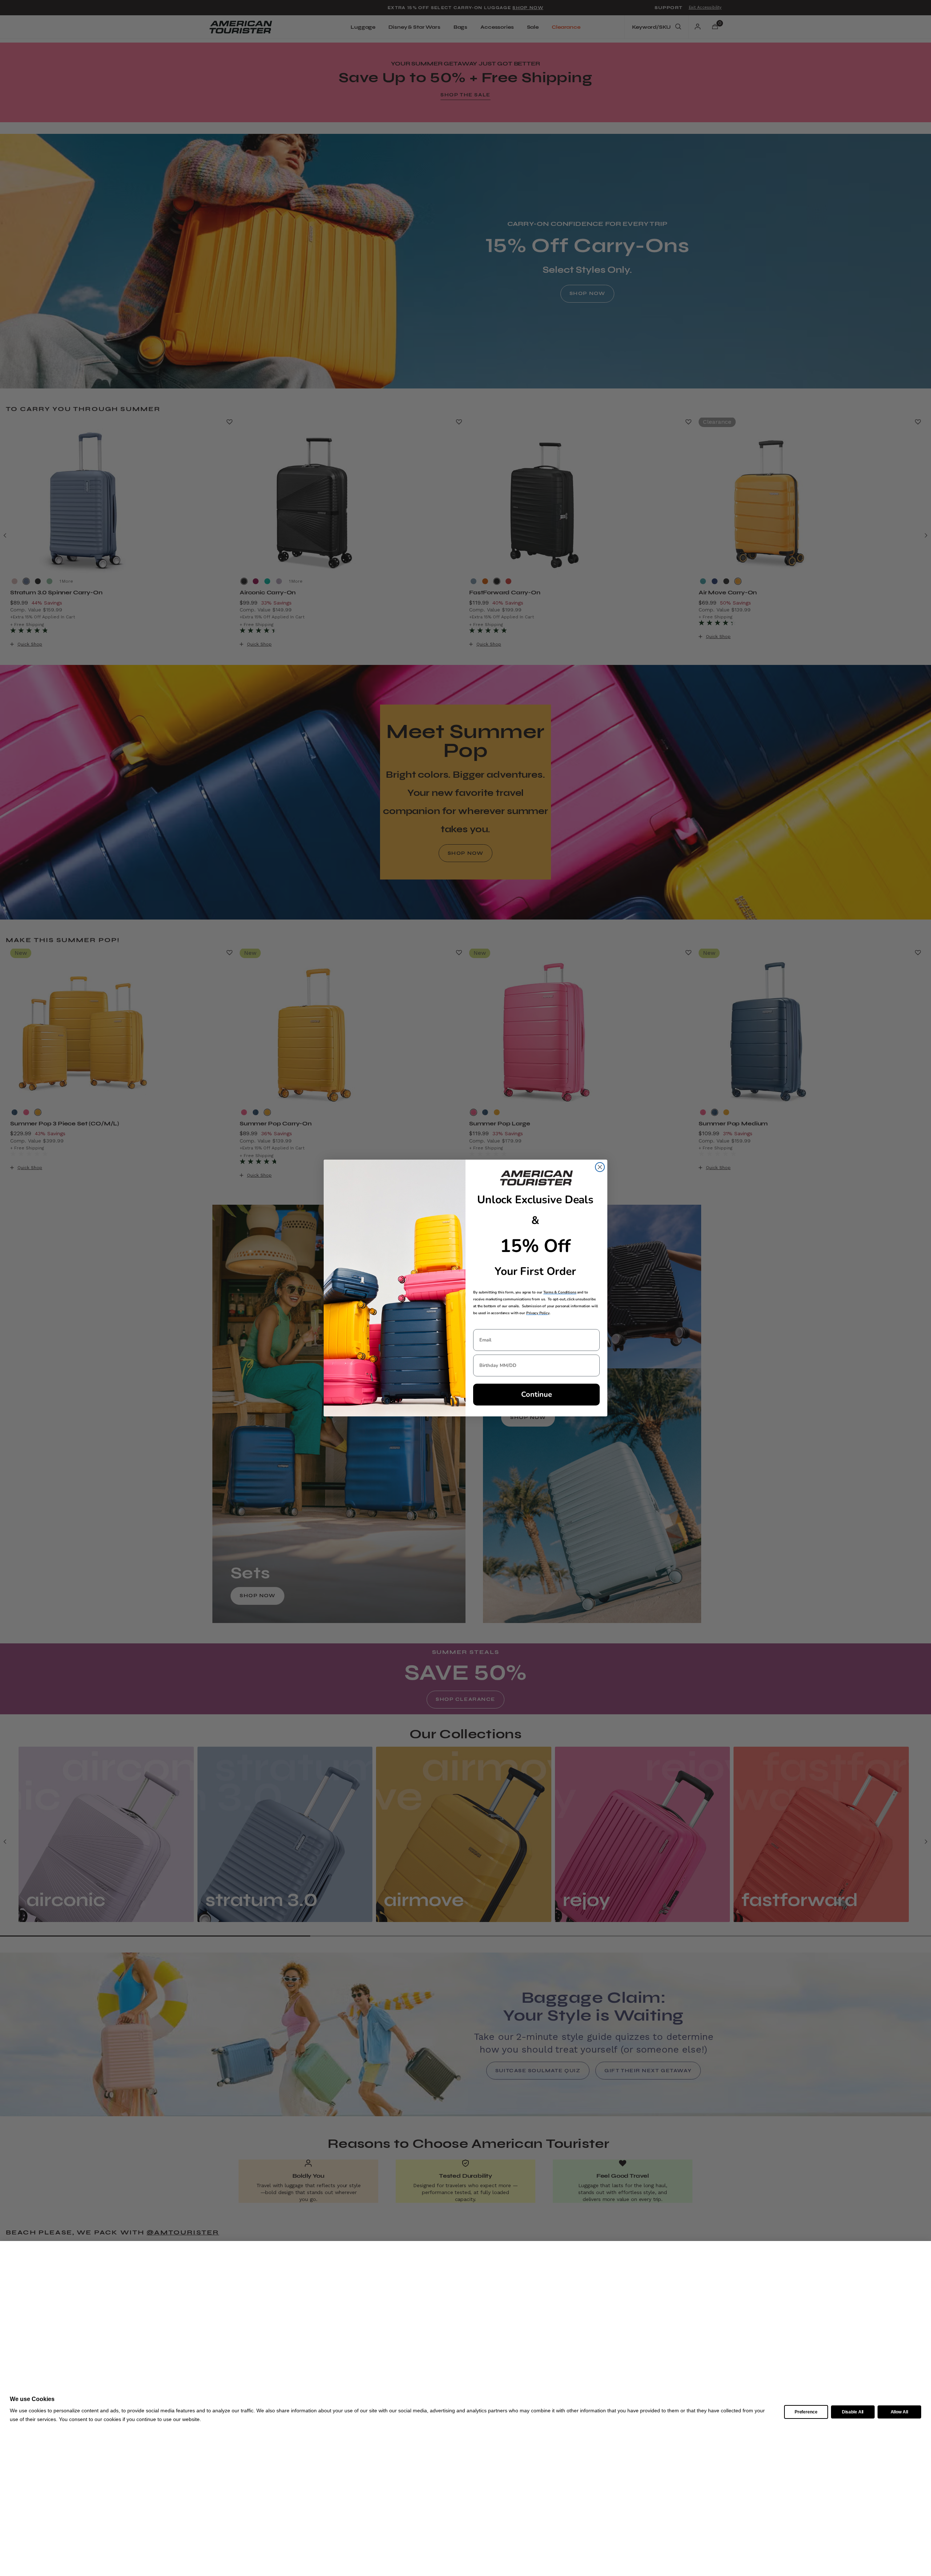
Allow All (899, 2412)
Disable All (853, 2412)
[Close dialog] (600, 1167)
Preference (806, 2412)
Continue (537, 1394)
